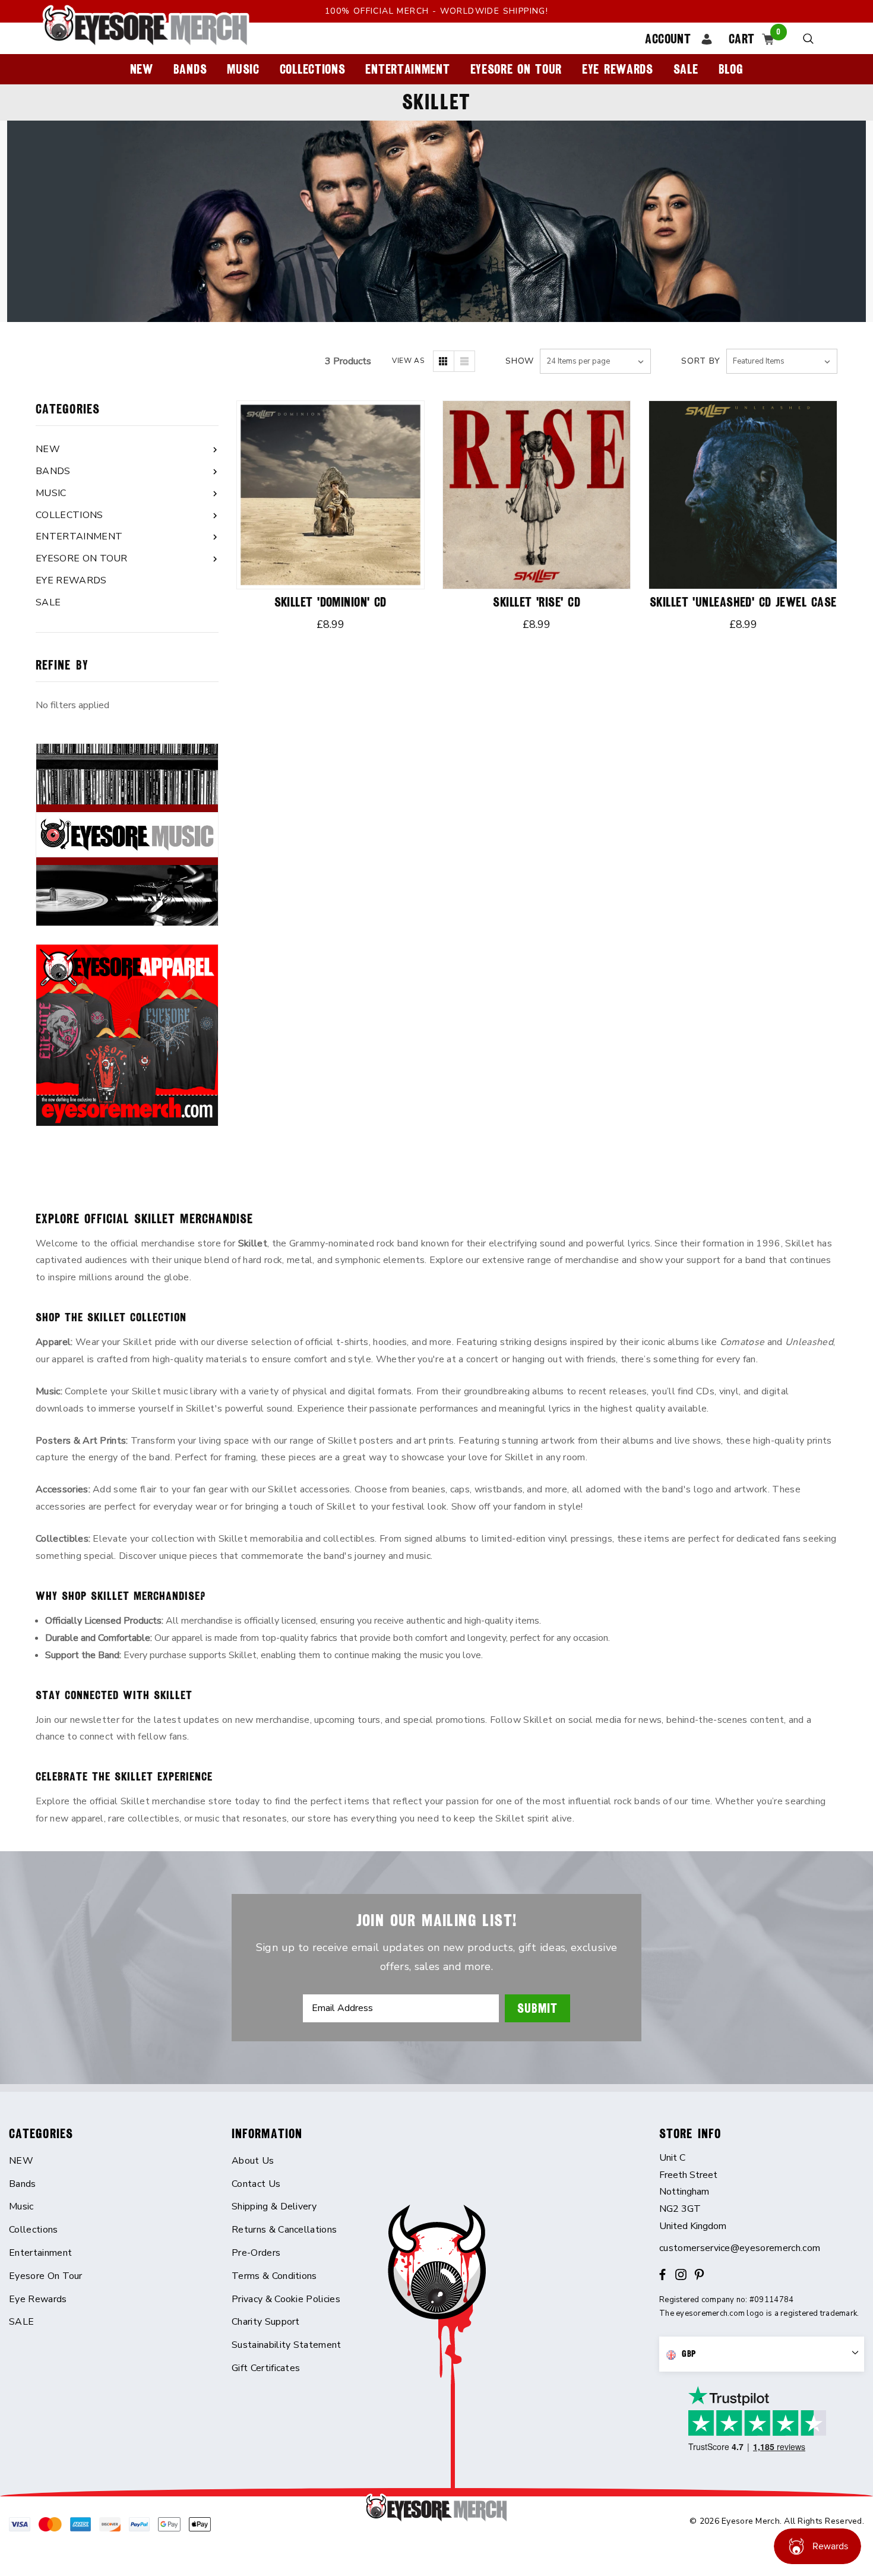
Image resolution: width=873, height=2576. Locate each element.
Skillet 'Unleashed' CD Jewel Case (743, 602)
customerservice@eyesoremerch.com (740, 2248)
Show (520, 361)
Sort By (701, 361)
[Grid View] (444, 361)
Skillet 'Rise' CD (536, 602)
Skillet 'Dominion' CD (330, 602)
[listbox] (782, 361)
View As (408, 361)
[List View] (464, 361)
